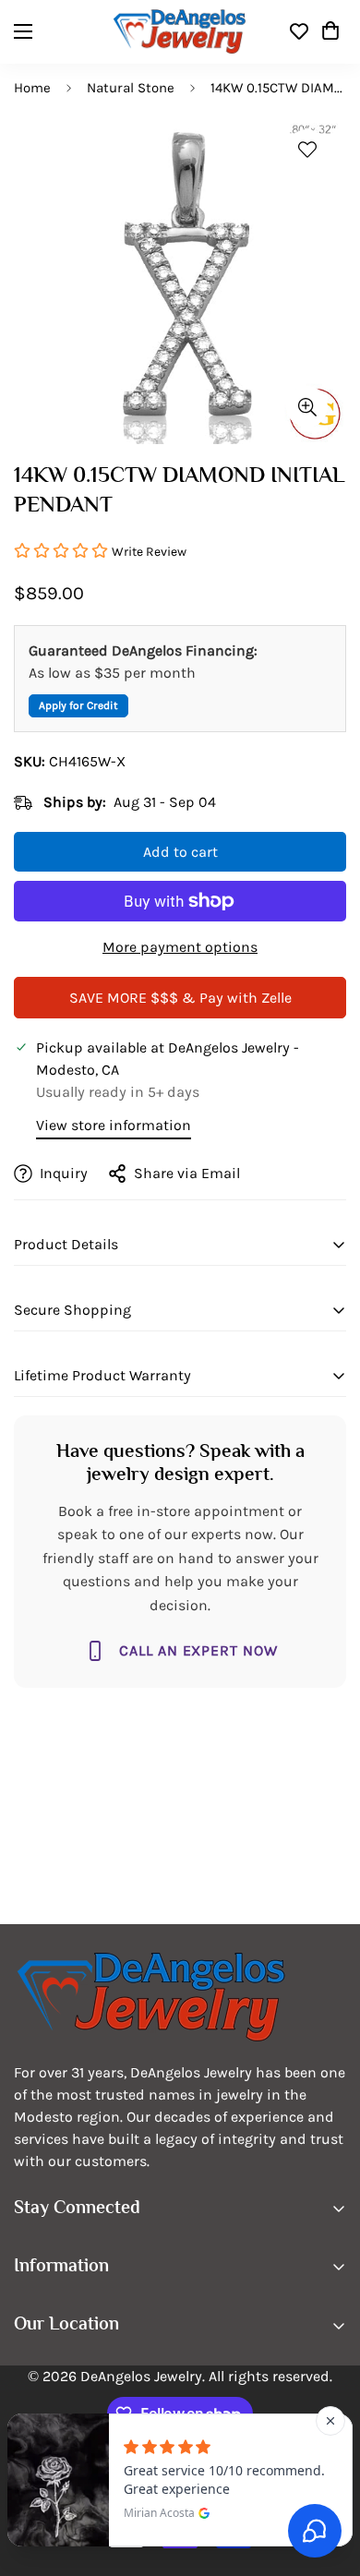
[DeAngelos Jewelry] (180, 32)
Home (32, 88)
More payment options (180, 947)
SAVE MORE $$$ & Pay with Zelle (180, 998)
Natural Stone (131, 88)
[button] (330, 31)
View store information (114, 1125)
